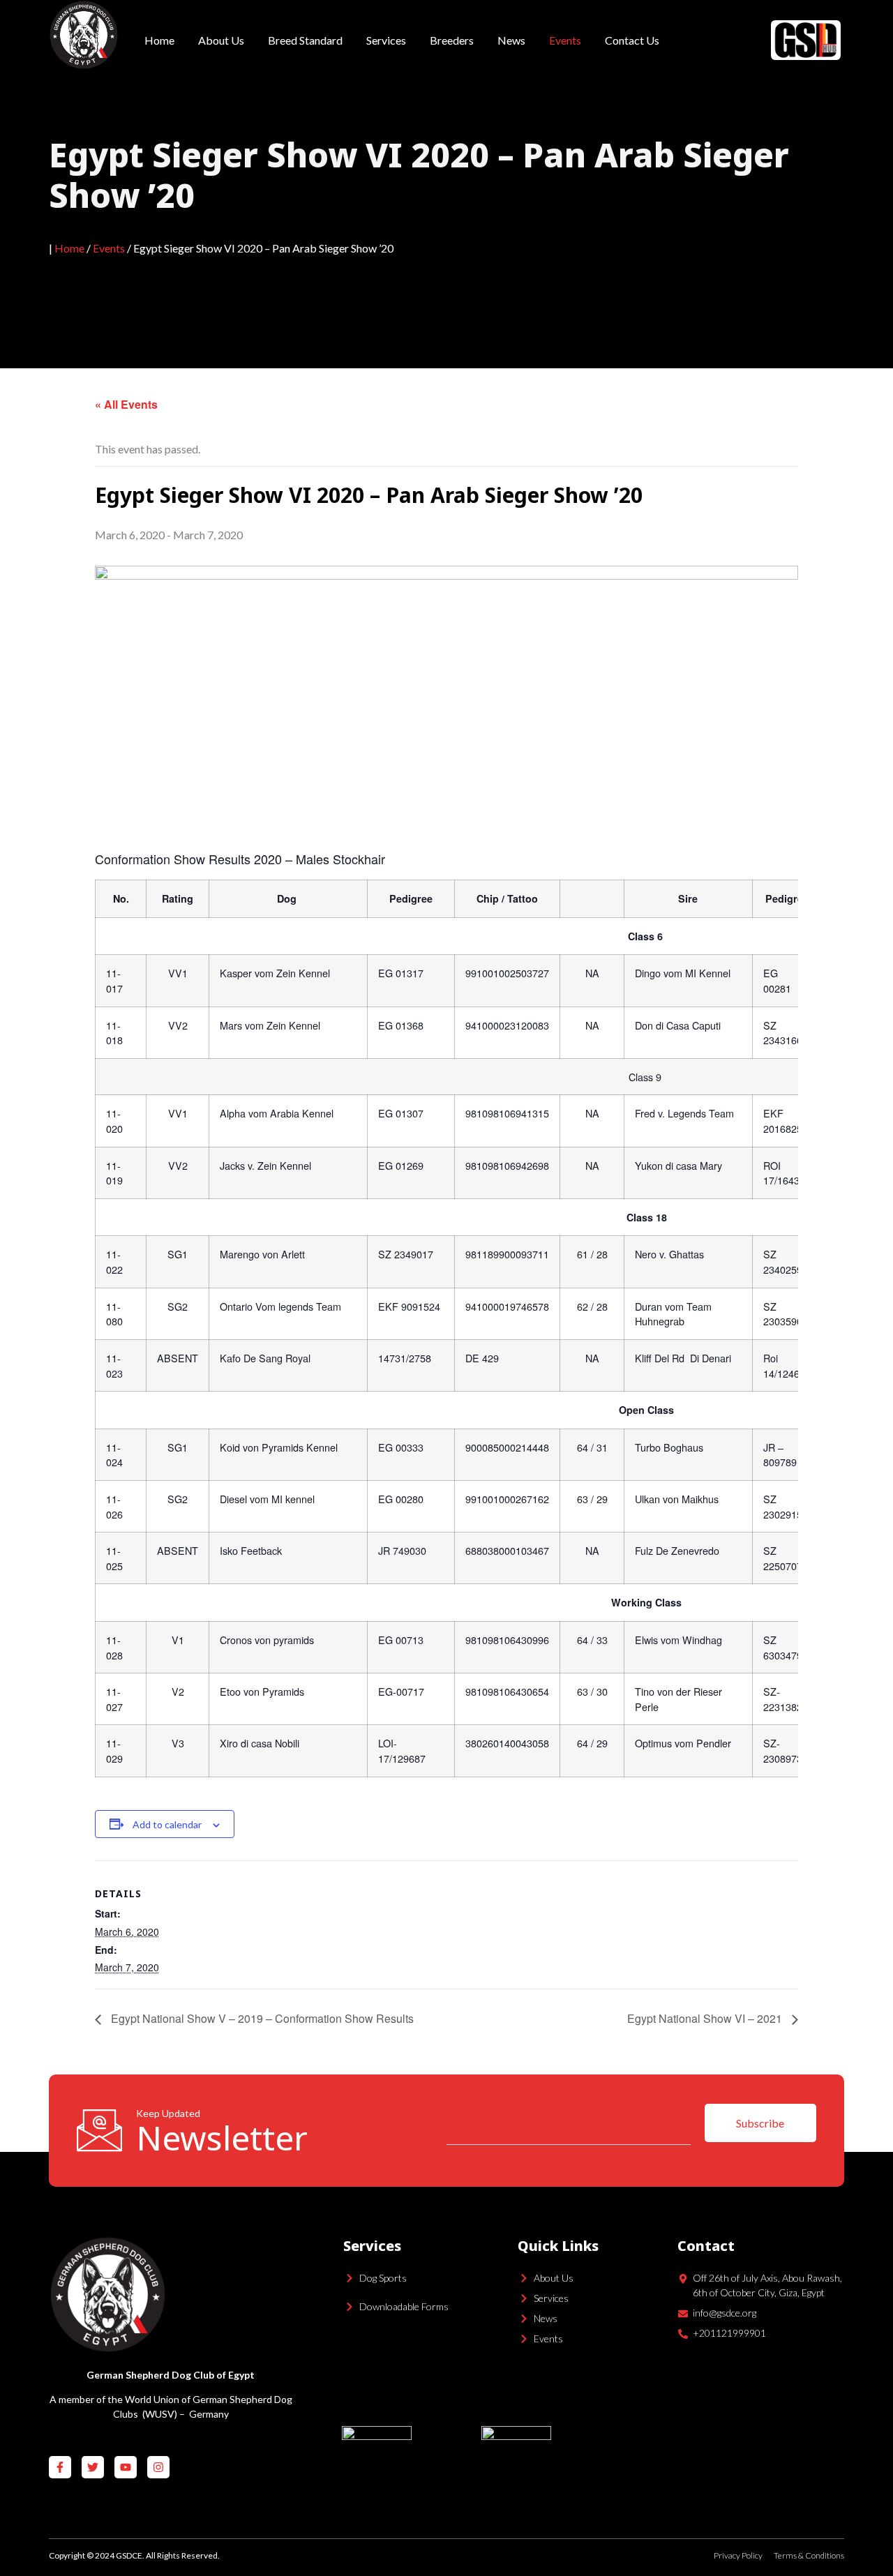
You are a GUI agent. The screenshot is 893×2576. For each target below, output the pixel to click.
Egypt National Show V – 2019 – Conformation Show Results (261, 2018)
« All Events (126, 404)
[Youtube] (126, 2467)
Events (565, 40)
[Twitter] (93, 2467)
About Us (221, 40)
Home (159, 40)
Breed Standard (305, 40)
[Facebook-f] (60, 2467)
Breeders (452, 40)
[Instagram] (158, 2467)
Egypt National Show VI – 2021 (706, 2018)
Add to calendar (167, 1824)
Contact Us (632, 40)
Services (386, 40)
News (511, 40)
